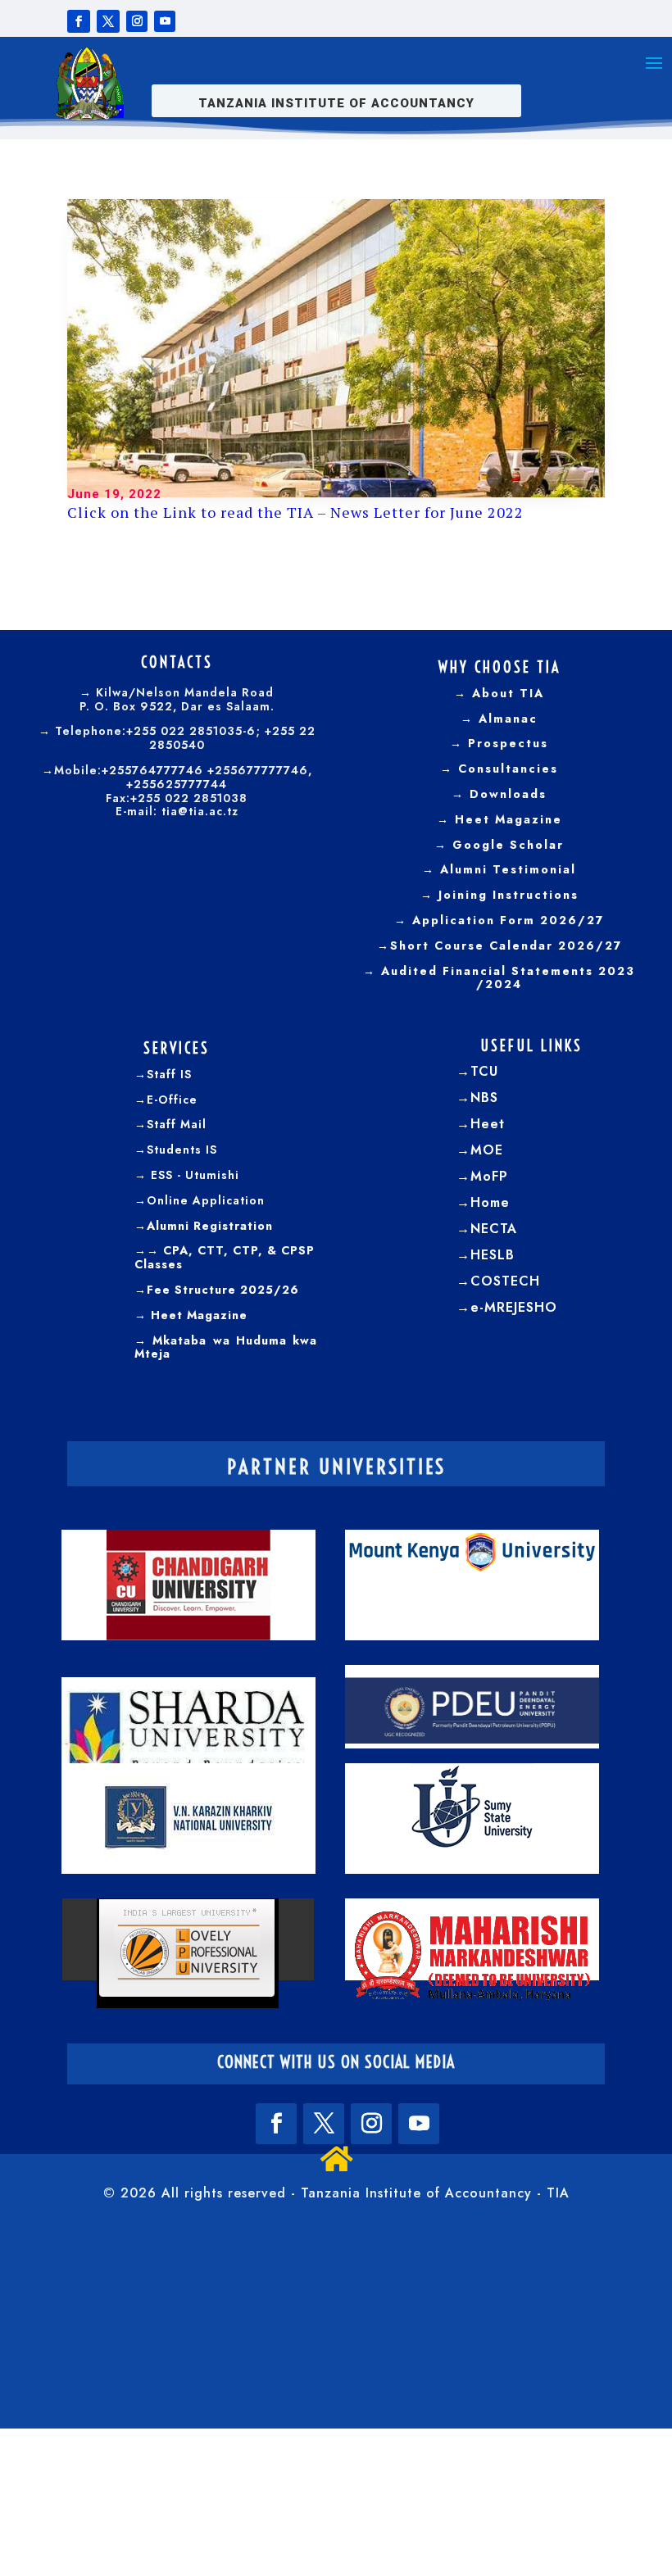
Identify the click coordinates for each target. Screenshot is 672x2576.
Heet (488, 1124)
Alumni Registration (210, 1226)
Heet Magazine (509, 819)
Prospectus (506, 743)
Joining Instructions (506, 895)
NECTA (494, 1229)
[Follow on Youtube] (165, 21)
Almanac (506, 719)
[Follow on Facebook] (79, 21)
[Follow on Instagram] (137, 21)
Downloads (506, 794)
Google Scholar (506, 845)
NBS (484, 1098)
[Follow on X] (108, 21)
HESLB (493, 1255)
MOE (487, 1150)
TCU (484, 1071)
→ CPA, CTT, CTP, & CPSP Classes (225, 1257)
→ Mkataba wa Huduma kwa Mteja (226, 1347)
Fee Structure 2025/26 (223, 1290)
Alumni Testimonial (506, 869)
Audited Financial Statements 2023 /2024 (508, 978)
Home (490, 1202)
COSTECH (505, 1281)
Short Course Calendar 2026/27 (506, 946)
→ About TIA (499, 693)
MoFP (489, 1176)
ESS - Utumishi (195, 1175)
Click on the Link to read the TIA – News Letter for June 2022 (295, 512)
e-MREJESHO (514, 1307)
